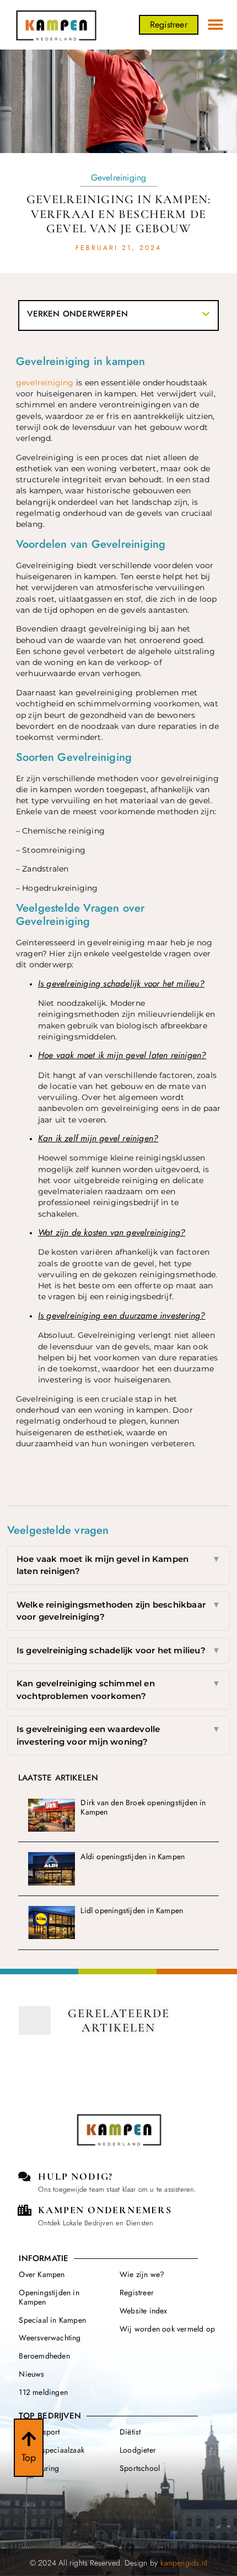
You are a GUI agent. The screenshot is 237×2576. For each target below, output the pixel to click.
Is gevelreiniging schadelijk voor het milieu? (118, 1650)
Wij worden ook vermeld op (167, 2329)
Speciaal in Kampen (52, 2320)
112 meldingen (43, 2392)
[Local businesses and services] (24, 2210)
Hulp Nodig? (76, 2176)
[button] (216, 25)
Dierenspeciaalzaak (52, 2450)
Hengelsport (39, 2432)
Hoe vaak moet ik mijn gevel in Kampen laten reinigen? (118, 1565)
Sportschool (140, 2468)
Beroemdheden (44, 2356)
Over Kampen (42, 2274)
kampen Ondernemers (105, 2210)
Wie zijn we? (142, 2274)
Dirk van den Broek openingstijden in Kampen (143, 1807)
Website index (144, 2311)
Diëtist (130, 2432)
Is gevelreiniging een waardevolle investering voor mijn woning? (118, 1735)
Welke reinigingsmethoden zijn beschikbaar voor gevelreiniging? (118, 1611)
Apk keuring (39, 2468)
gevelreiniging (45, 383)
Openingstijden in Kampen (49, 2297)
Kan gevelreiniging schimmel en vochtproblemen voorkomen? (118, 1690)
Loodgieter (138, 2450)
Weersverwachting (50, 2338)
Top (29, 2458)
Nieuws (31, 2374)
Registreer (137, 2292)
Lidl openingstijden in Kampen (132, 1910)
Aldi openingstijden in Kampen (133, 1856)
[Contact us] (24, 2177)
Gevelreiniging (119, 178)
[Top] (29, 2439)
